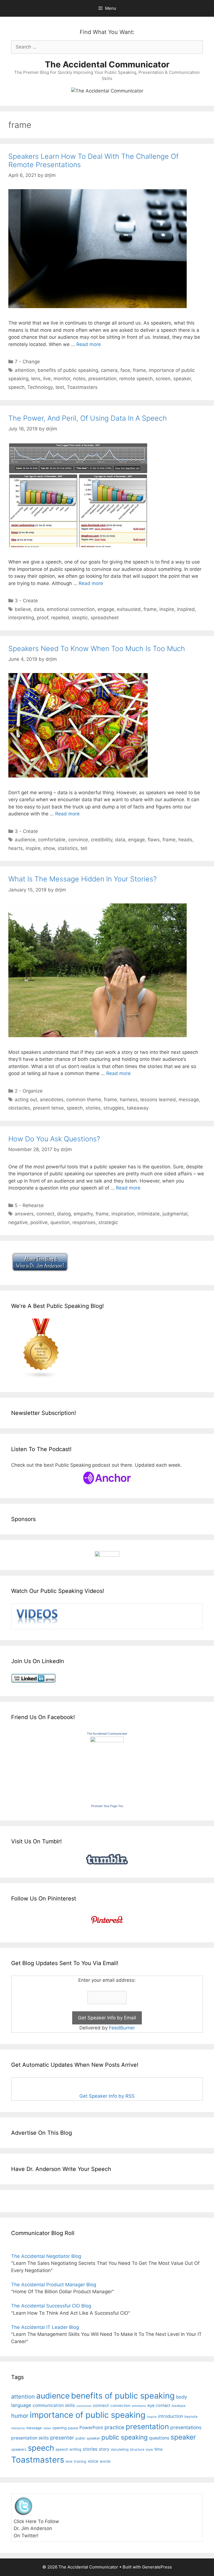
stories (93, 1108)
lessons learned (158, 1100)
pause (73, 2428)
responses (84, 1222)
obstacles (19, 1108)
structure (137, 2449)
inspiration (123, 1214)
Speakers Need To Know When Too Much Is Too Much (97, 649)
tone (69, 2461)
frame (139, 370)
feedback (179, 2406)
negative (18, 1222)
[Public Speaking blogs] (41, 1377)
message (189, 1100)
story (104, 2449)
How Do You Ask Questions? (54, 1139)
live (47, 379)
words (105, 2461)
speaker (182, 379)
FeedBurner (122, 2028)
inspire (167, 609)
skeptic (80, 618)
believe (23, 609)
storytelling (120, 2449)
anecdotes (52, 1100)
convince (78, 840)
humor (20, 2416)
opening (59, 2428)
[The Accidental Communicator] (107, 1741)
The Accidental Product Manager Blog (54, 2285)
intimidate (149, 1214)
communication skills (54, 2405)
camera (109, 370)
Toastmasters (82, 387)
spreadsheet (105, 618)
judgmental (175, 1214)
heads (185, 840)
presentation (102, 379)
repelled (60, 618)
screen (163, 379)
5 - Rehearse (29, 1205)
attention (25, 370)
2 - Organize (29, 1091)
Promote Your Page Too (107, 1806)
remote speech (136, 379)
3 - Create (26, 601)
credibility (102, 840)
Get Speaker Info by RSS (107, 2096)
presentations (186, 2427)
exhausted (129, 609)
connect (45, 1214)
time (158, 2449)
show (49, 848)
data (39, 609)
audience (25, 840)
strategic (108, 1222)
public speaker (88, 2438)
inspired (186, 609)
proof (42, 618)
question (60, 1222)
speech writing (68, 2449)
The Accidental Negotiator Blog (46, 2256)
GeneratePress (157, 2567)
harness (129, 1100)
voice (93, 2461)
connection (120, 2406)
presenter (62, 2438)
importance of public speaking (88, 2415)
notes (79, 379)
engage (106, 609)
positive (39, 1222)
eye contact (159, 2406)
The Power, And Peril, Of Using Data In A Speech (88, 418)
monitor (62, 379)
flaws (154, 840)
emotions (139, 2406)
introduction (171, 2416)
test (60, 387)
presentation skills (30, 2438)
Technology (40, 387)
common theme (84, 1100)
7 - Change (27, 362)
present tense (48, 1108)
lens (36, 379)
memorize (18, 2428)
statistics (68, 848)
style (149, 2450)
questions (159, 2438)
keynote (191, 2417)
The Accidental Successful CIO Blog (51, 2306)
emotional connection (71, 609)
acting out (26, 1100)
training (80, 2461)
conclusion (84, 2406)
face (125, 370)
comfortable (52, 840)
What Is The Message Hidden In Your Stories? (82, 879)
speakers (19, 2449)
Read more (89, 344)
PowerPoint (91, 2428)
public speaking (125, 2437)
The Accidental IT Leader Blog (45, 2327)
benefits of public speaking (68, 370)
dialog (64, 1214)
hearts (16, 848)
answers (24, 1214)
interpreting (21, 618)
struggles (114, 1108)
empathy (83, 1214)
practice (114, 2427)
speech (16, 387)
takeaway (138, 1108)
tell (84, 848)
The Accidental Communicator (107, 64)
